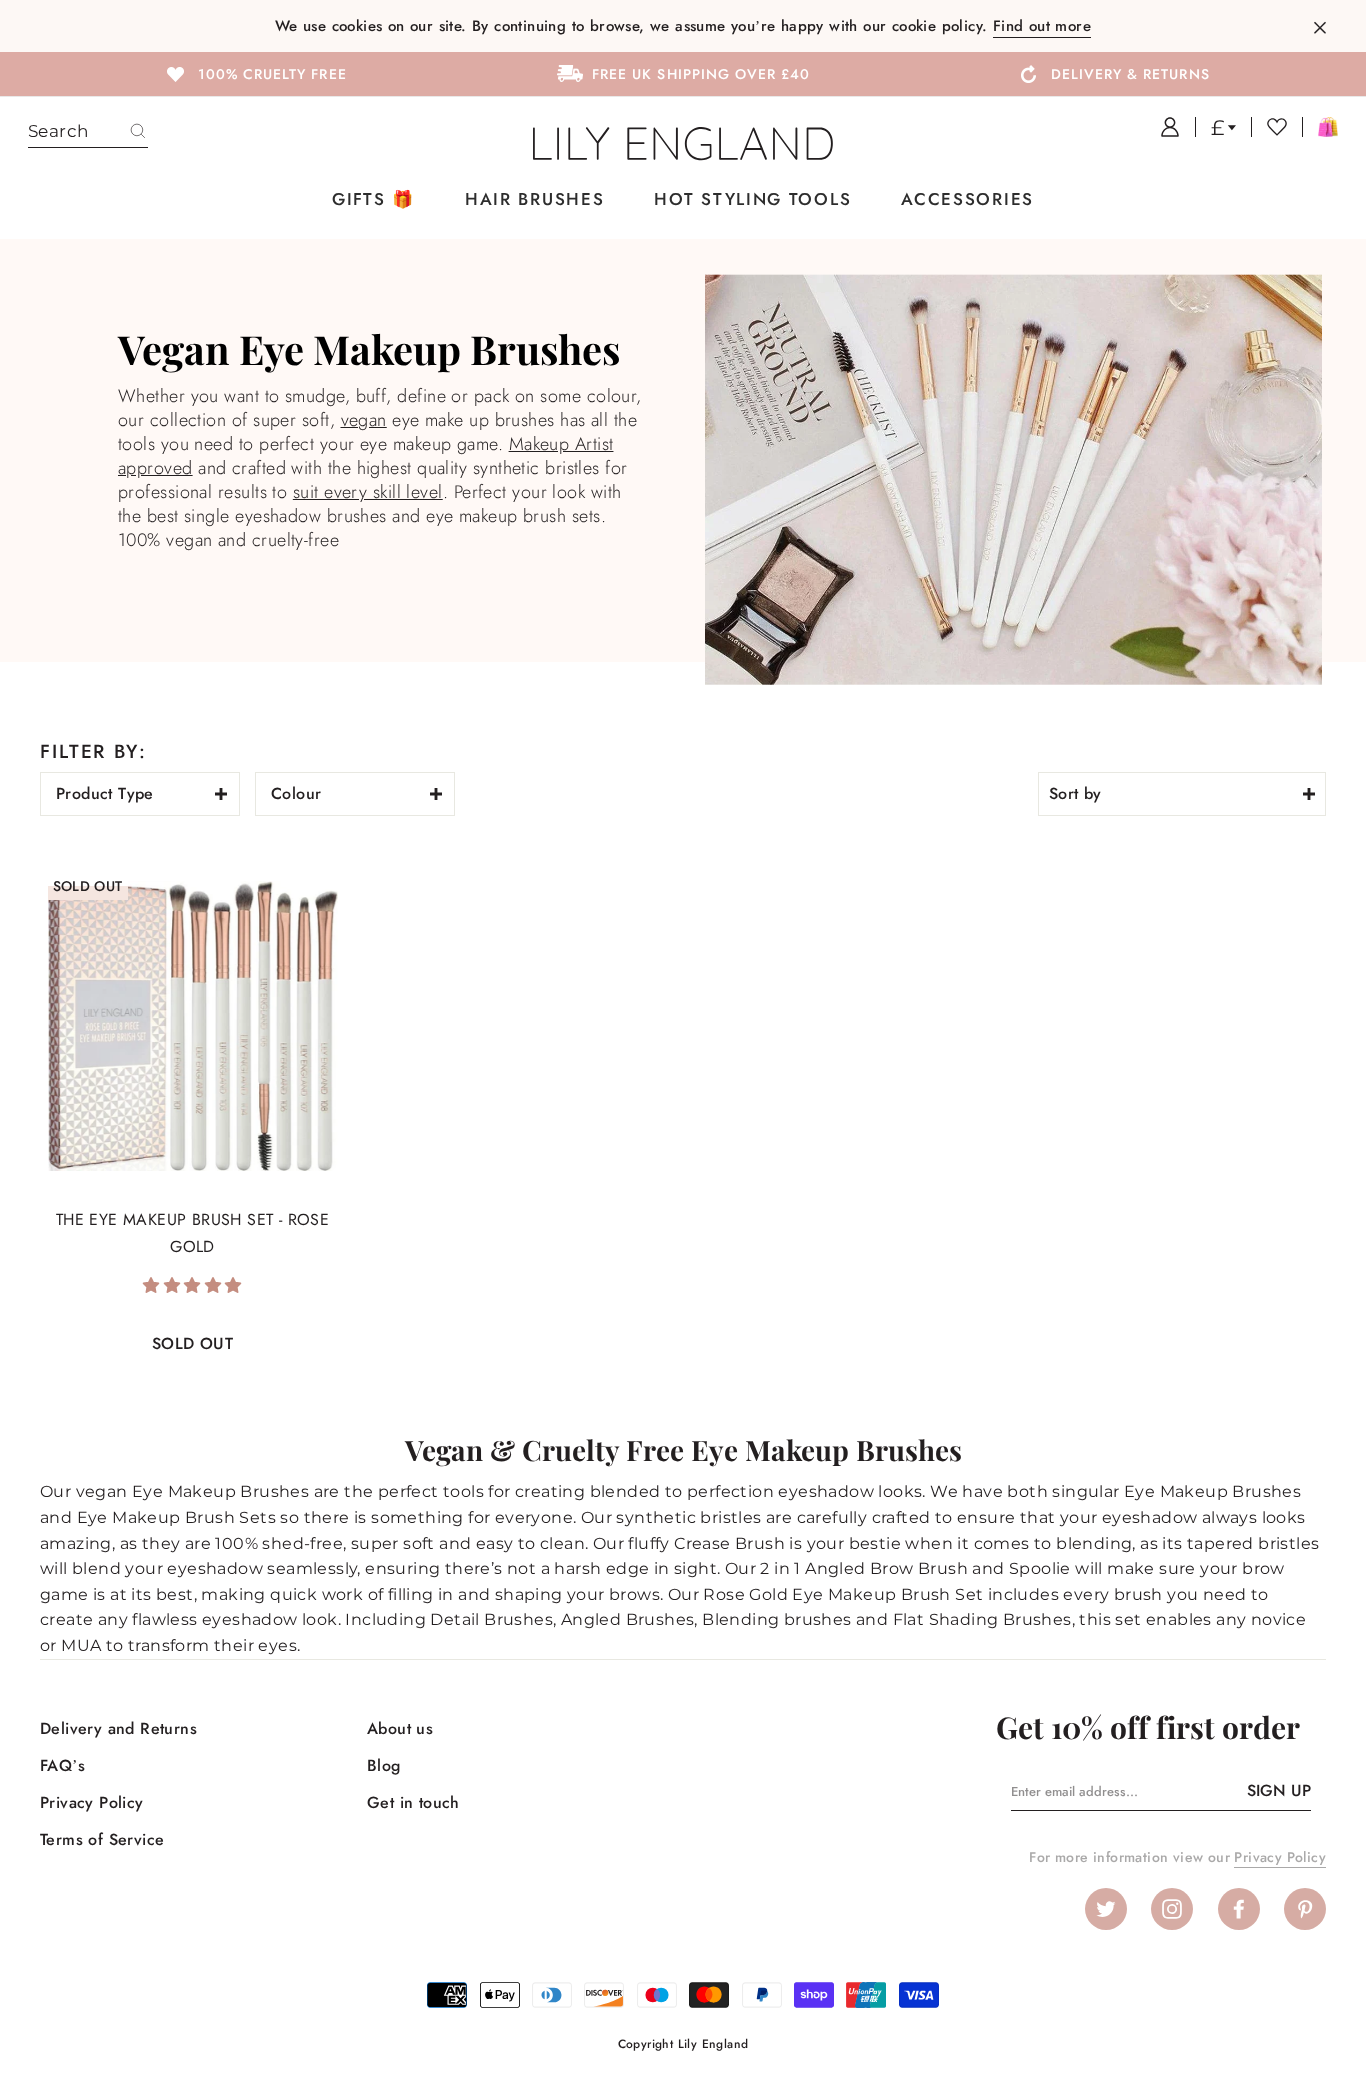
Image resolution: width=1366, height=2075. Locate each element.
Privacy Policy (92, 1802)
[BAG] (1320, 127)
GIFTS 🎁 (373, 199)
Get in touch (413, 1802)
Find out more (1042, 26)
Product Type (105, 793)
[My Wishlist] (1269, 127)
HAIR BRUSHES (534, 199)
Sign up (1279, 1790)
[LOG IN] (1162, 127)
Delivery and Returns (118, 1728)
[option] (254, 73)
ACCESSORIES (967, 199)
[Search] (138, 132)
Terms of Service (102, 1839)
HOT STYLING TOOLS (752, 199)
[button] (192, 1285)
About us (400, 1728)
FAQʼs (62, 1765)
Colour (296, 793)
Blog (384, 1765)
